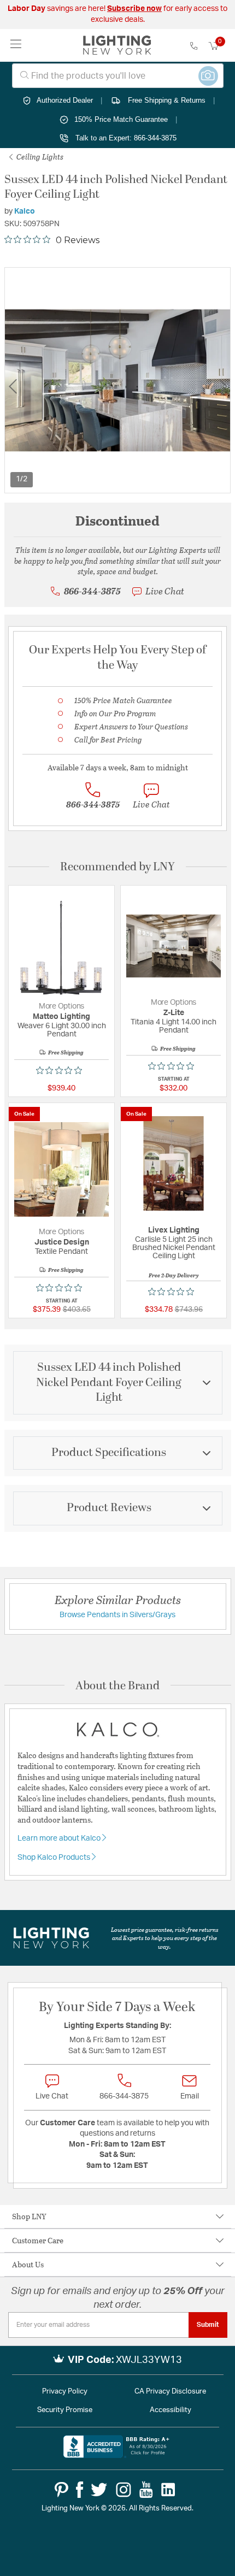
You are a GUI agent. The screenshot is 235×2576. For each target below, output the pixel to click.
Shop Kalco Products (55, 1858)
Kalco (25, 211)
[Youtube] (146, 2490)
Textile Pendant (61, 1252)
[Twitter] (99, 2490)
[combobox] (118, 76)
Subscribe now (134, 9)
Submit (208, 2325)
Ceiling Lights (39, 157)
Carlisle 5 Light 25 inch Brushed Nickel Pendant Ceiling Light (174, 1248)
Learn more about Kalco (60, 1838)
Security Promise (65, 2410)
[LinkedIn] (168, 2490)
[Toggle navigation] (16, 45)
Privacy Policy (65, 2392)
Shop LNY (29, 2216)
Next (223, 387)
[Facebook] (80, 2490)
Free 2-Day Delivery (174, 1275)
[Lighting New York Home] (117, 45)
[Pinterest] (61, 2490)
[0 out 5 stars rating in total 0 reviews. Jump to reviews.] (62, 1070)
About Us (28, 2264)
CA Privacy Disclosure (170, 2392)
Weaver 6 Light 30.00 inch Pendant (62, 1030)
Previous (13, 387)
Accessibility (171, 2410)
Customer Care (38, 2240)
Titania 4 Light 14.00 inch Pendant (174, 1026)
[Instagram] (124, 2490)
